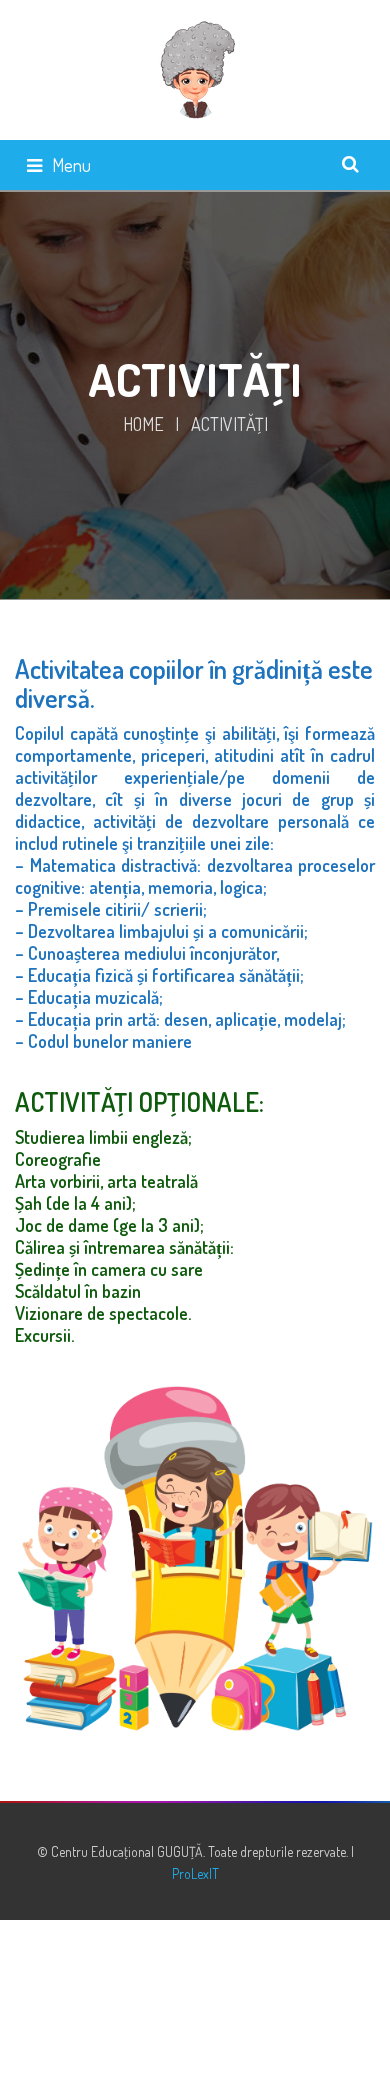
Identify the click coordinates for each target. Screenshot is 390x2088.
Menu (71, 165)
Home (143, 424)
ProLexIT (195, 1873)
